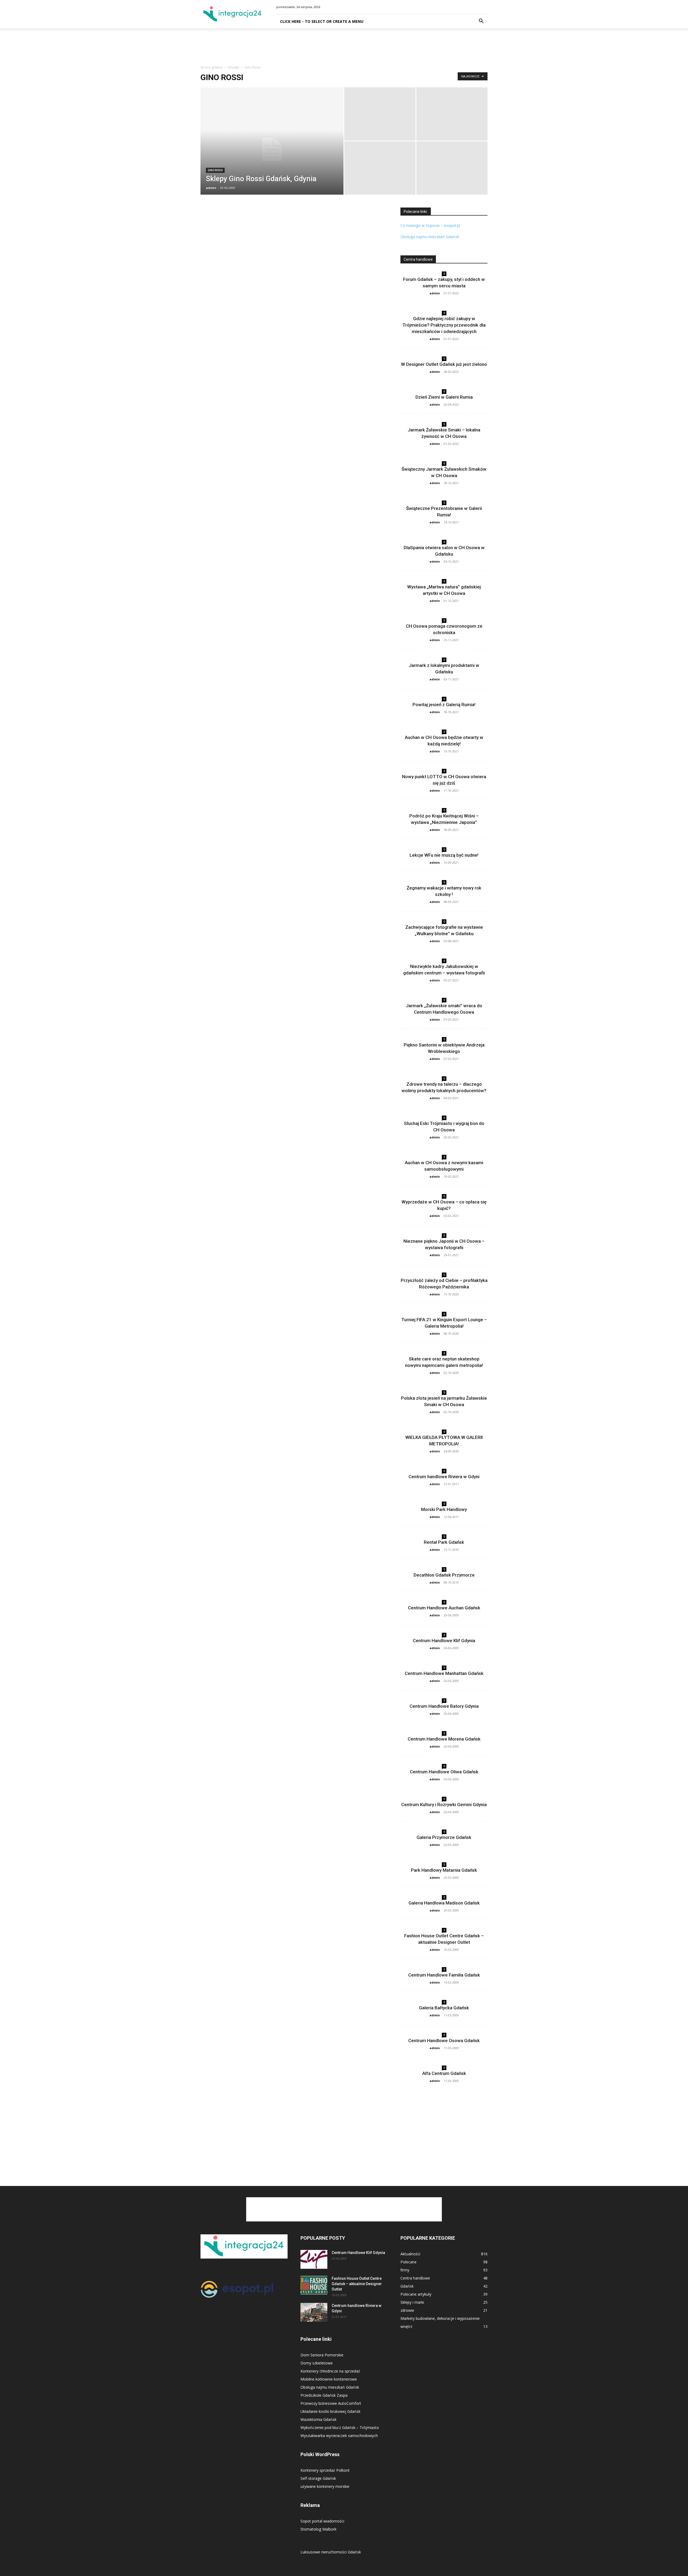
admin (211, 188)
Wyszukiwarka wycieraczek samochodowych (339, 2436)
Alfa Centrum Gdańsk (444, 2073)
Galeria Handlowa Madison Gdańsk (444, 1903)
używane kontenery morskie (325, 2486)
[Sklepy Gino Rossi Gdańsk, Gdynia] (272, 149)
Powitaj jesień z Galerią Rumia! (444, 705)
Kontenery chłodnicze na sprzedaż (330, 2371)
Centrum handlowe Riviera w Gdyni (444, 1477)
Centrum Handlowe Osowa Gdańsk (444, 2041)
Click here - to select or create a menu (322, 21)
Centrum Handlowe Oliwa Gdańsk (444, 1772)
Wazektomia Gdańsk (318, 2419)
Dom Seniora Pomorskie (322, 2355)
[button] (481, 22)
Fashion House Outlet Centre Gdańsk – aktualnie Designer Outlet (357, 2284)
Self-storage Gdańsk (318, 2478)
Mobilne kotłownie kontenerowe (329, 2379)
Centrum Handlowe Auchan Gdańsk (444, 1608)
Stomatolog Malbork (318, 2529)
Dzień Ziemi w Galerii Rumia (444, 397)
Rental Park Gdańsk (444, 1542)
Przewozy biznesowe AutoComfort (331, 2403)
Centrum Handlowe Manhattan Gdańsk (444, 1673)
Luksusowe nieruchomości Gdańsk (331, 2552)
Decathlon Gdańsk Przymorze (444, 1575)
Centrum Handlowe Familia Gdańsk (444, 1975)
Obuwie (233, 67)
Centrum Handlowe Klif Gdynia (444, 1641)
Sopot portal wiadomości (322, 2521)
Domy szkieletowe (317, 2363)
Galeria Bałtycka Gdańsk (444, 2008)
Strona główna (211, 67)
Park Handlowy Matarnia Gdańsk (444, 1870)
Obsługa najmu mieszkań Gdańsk (430, 237)
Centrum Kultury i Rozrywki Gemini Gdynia (444, 1805)
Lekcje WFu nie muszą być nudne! (444, 855)
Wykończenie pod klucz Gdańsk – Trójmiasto (340, 2427)
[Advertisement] (344, 47)
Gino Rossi (215, 170)
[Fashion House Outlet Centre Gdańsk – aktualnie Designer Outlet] (314, 2285)
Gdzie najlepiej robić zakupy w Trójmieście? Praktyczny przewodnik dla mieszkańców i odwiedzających (444, 325)
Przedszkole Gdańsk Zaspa (324, 2395)
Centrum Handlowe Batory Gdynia (444, 1706)
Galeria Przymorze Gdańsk (444, 1837)
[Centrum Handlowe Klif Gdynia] (314, 2259)
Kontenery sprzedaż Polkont (325, 2470)
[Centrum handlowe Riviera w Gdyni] (314, 2312)
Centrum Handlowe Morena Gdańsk (444, 1739)
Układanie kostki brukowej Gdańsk (330, 2411)
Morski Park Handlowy (444, 1509)
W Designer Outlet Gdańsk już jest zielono (444, 364)
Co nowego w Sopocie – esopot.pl (430, 225)
